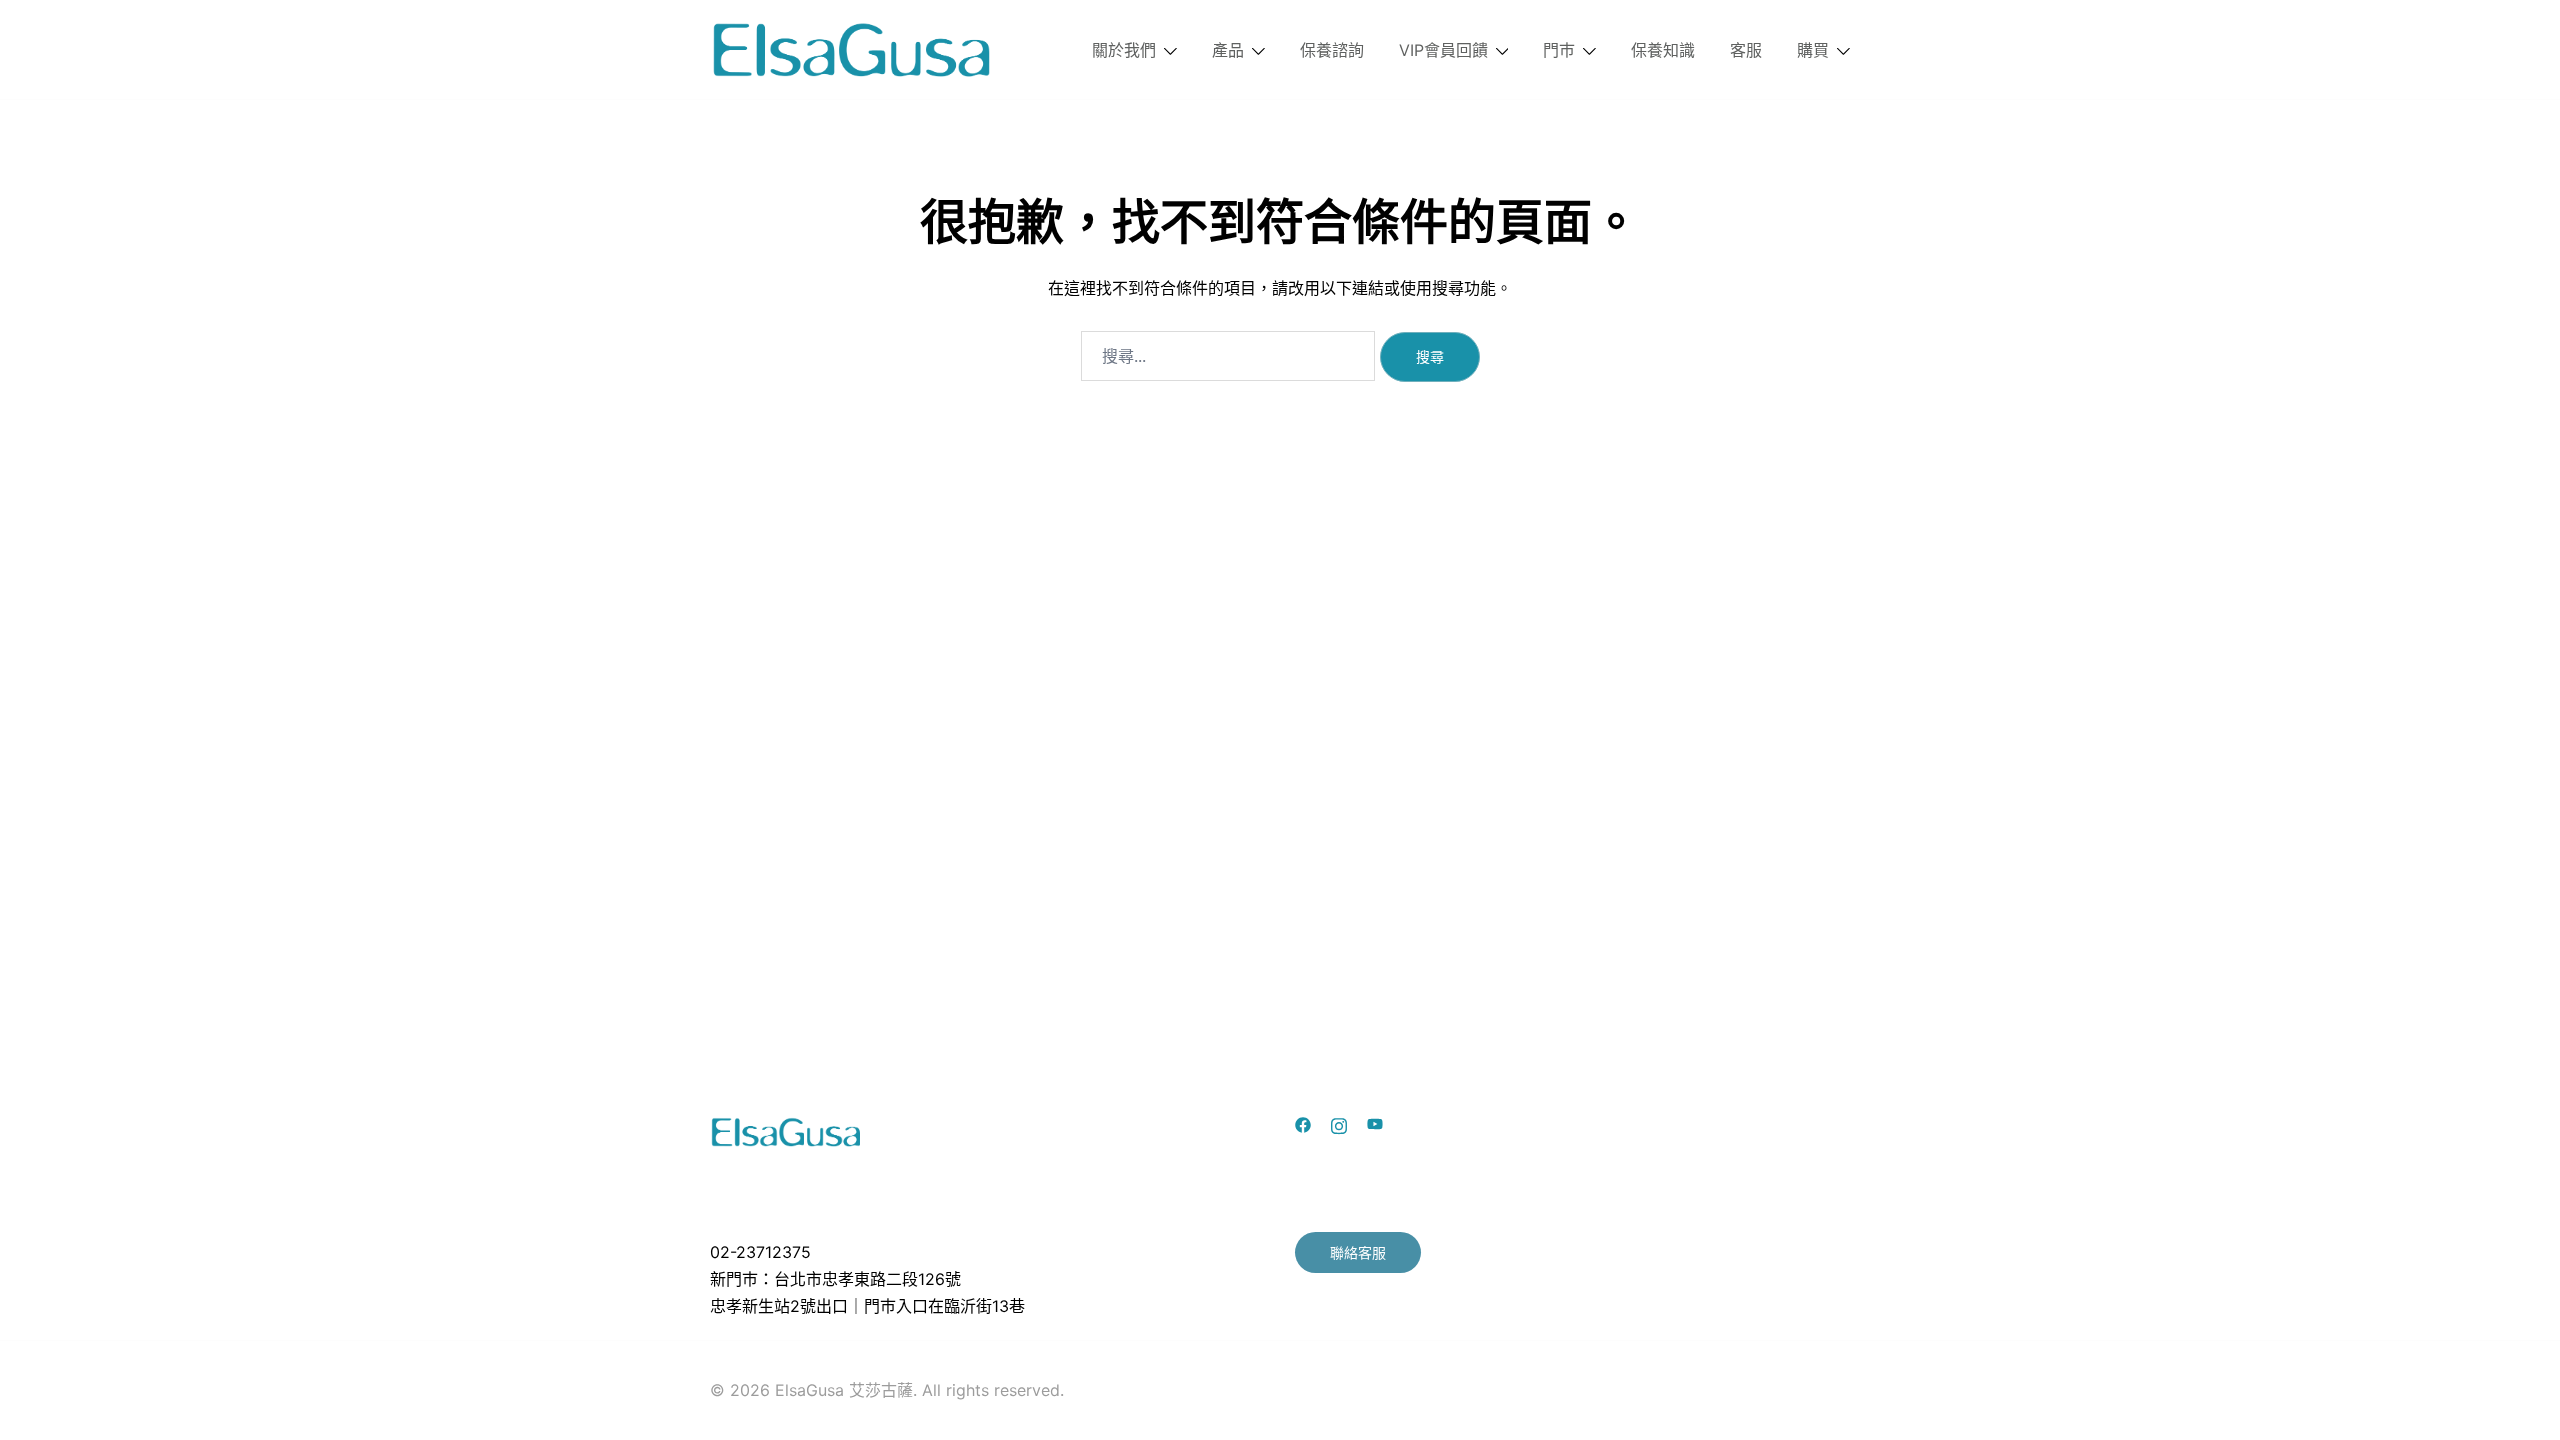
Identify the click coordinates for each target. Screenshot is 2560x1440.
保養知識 (1663, 50)
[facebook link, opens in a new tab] (1303, 1124)
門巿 (1559, 50)
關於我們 (1124, 50)
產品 (1228, 50)
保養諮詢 (1332, 50)
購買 (1813, 50)
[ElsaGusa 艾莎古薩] (852, 48)
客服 (1746, 50)
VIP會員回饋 (1443, 50)
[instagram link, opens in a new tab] (1339, 1124)
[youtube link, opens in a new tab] (1375, 1124)
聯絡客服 (1358, 1252)
